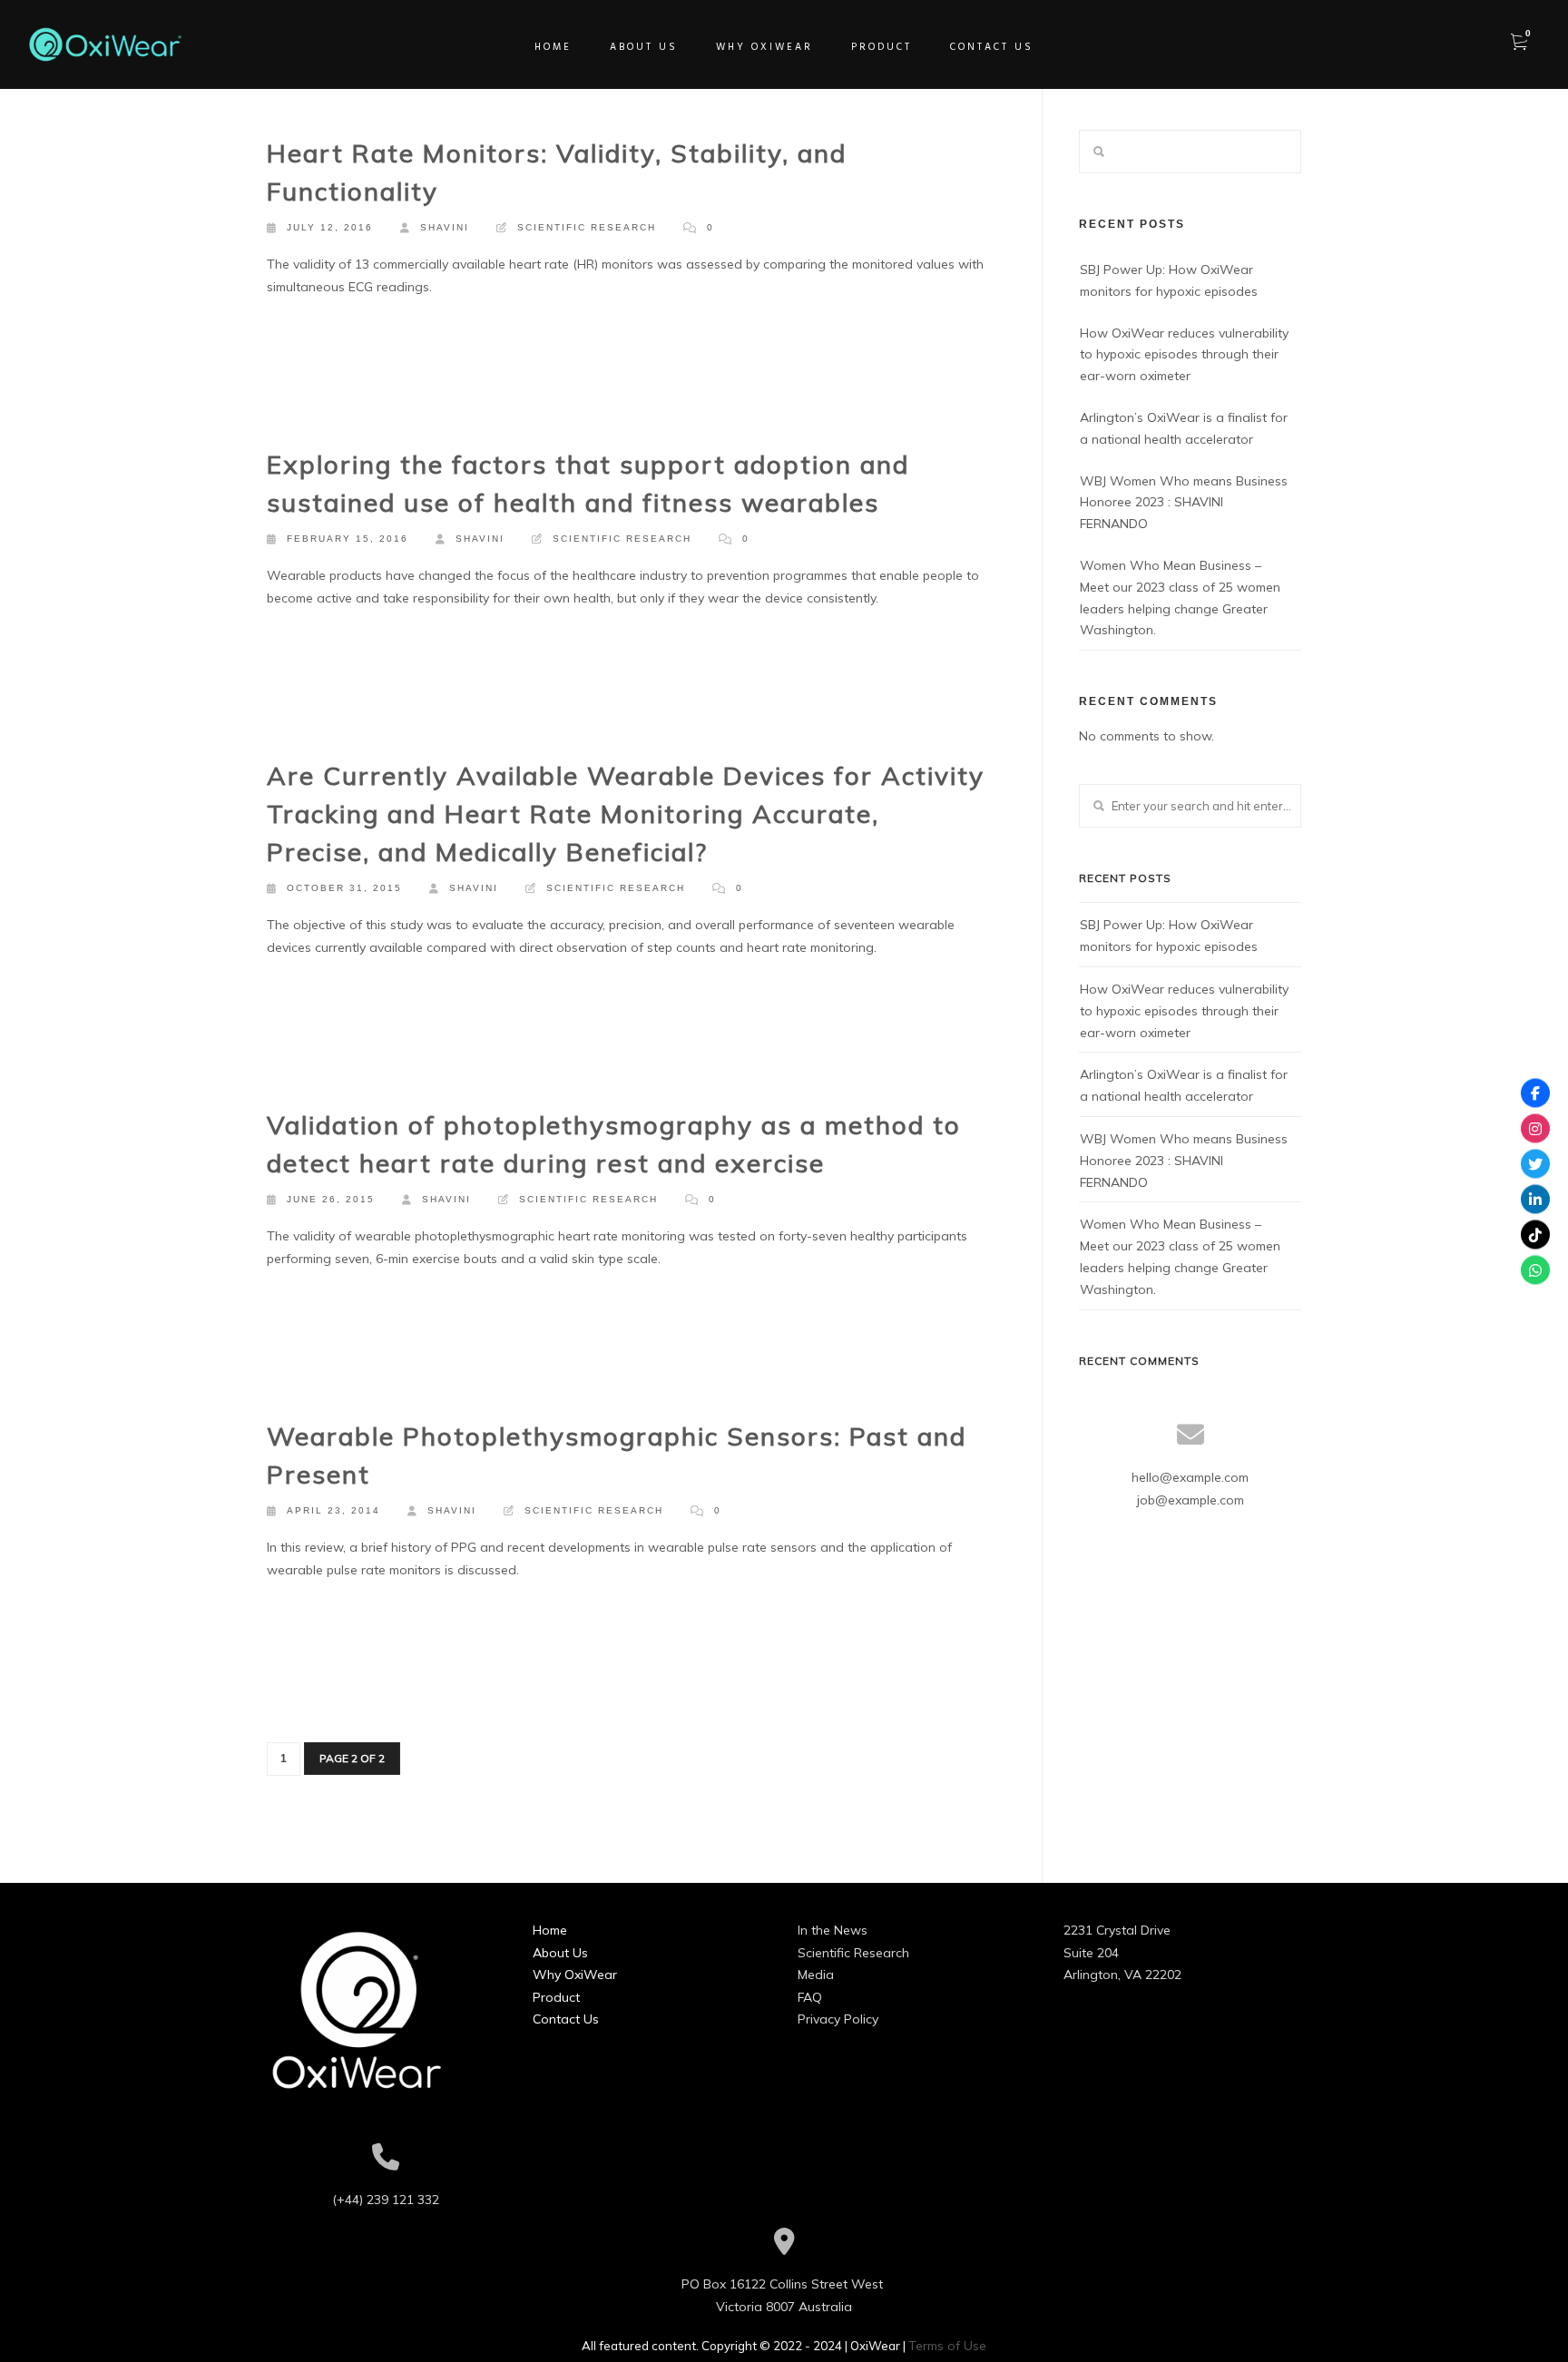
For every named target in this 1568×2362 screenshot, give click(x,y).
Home (550, 1930)
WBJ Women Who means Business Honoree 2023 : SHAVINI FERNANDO (1184, 503)
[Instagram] (1535, 1128)
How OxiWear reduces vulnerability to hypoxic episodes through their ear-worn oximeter (1184, 355)
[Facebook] (1535, 1093)
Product (556, 1997)
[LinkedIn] (1535, 1199)
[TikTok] (1535, 1234)
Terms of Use (947, 2346)
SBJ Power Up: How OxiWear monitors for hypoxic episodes (1169, 280)
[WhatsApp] (1535, 1269)
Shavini (445, 227)
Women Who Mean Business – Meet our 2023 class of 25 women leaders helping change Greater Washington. (1180, 598)
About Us (560, 1953)
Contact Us (566, 2019)
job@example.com (1191, 1500)
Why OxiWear (575, 1975)
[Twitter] (1535, 1163)
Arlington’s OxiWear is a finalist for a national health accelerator (1184, 428)
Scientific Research (587, 227)
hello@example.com (1190, 1477)
